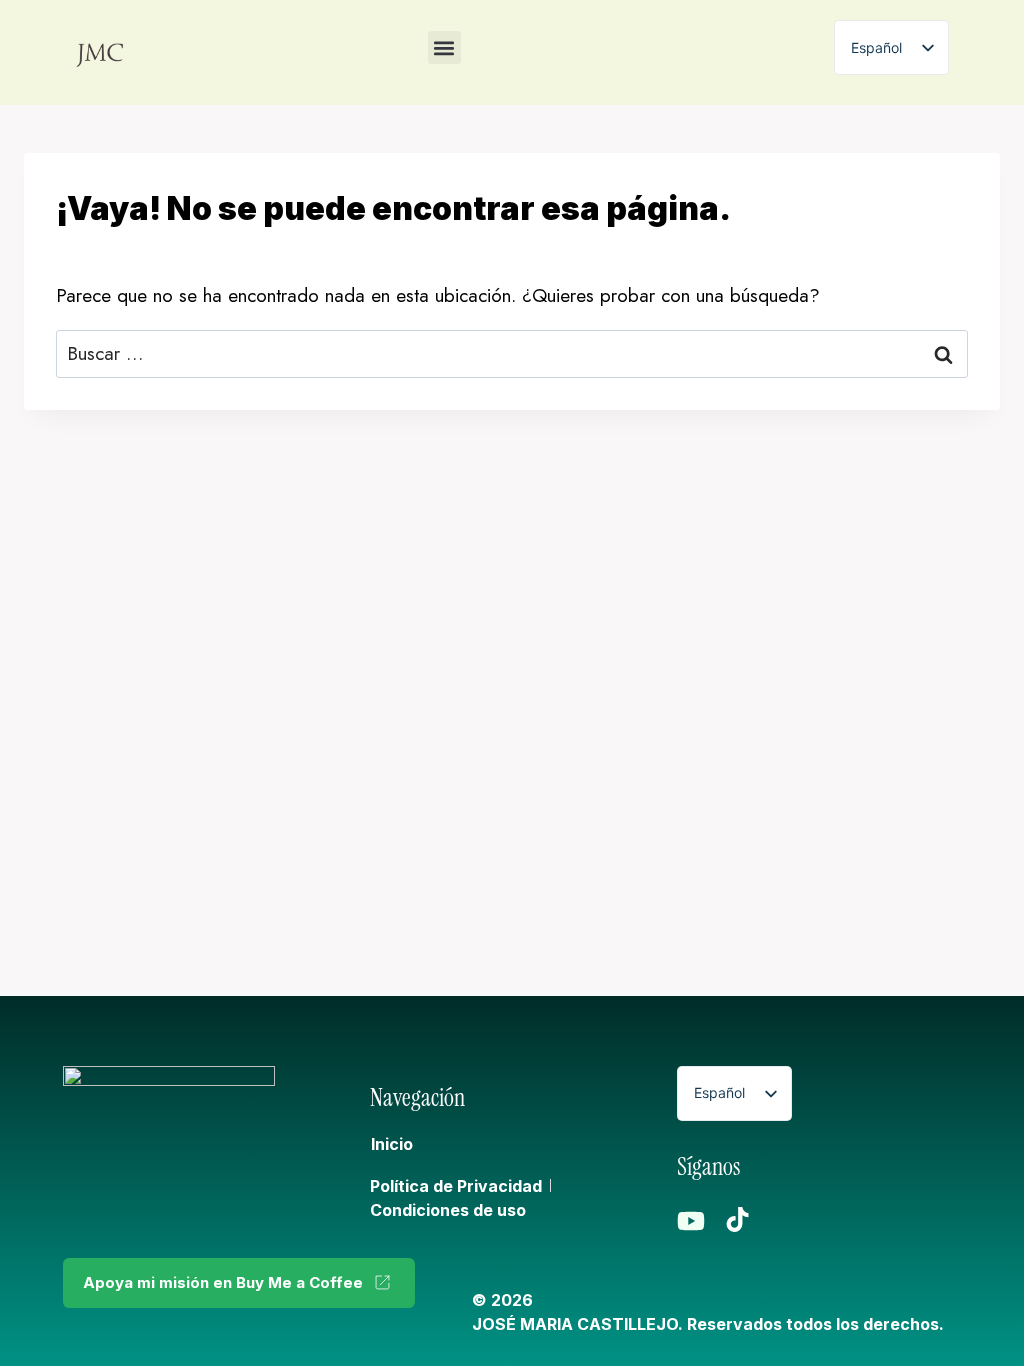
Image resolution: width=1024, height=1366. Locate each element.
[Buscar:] (512, 353)
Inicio (392, 1144)
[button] (444, 47)
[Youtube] (691, 1221)
